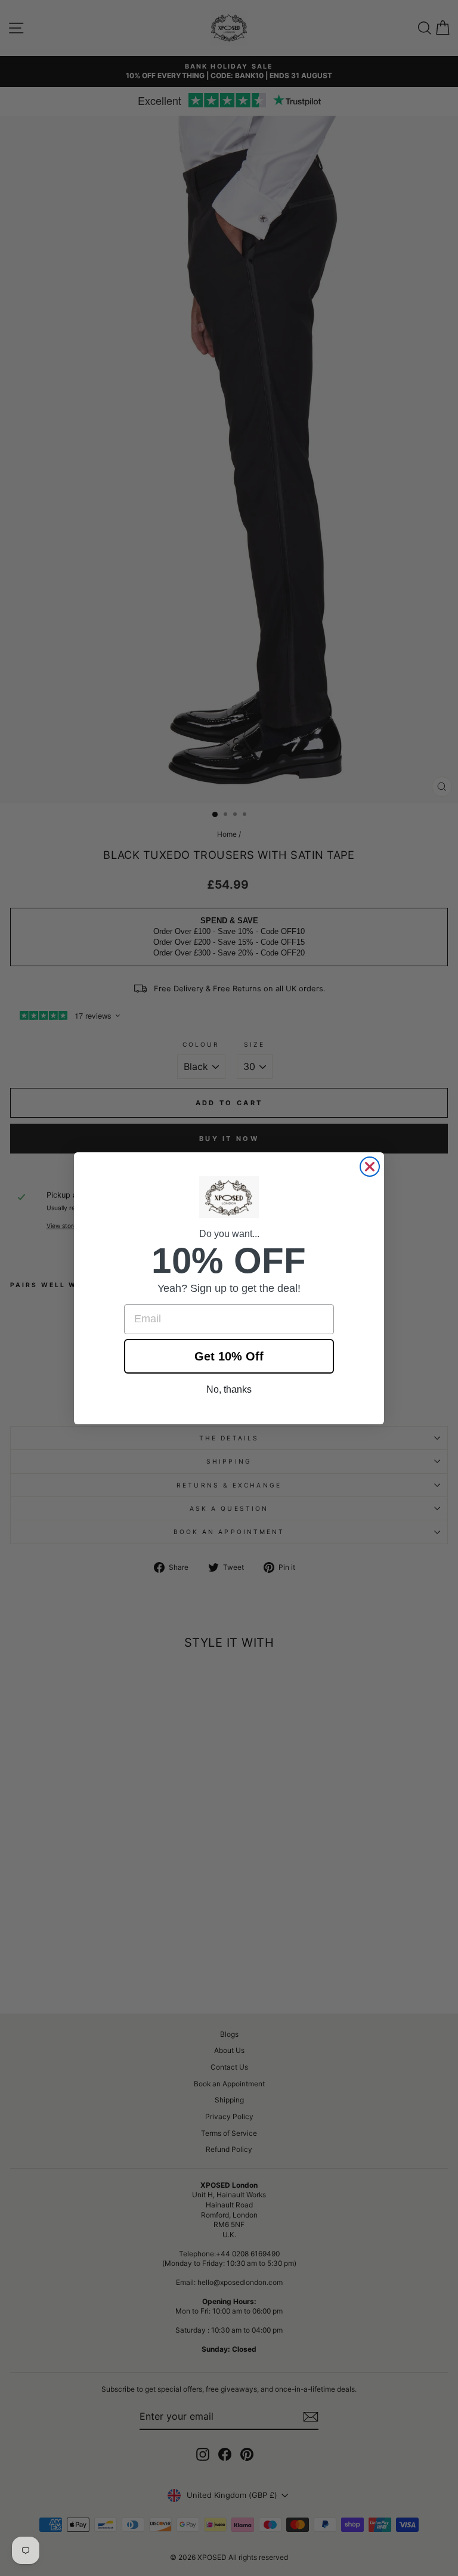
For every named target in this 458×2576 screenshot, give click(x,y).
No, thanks (229, 1389)
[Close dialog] (370, 1167)
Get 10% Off (229, 1356)
